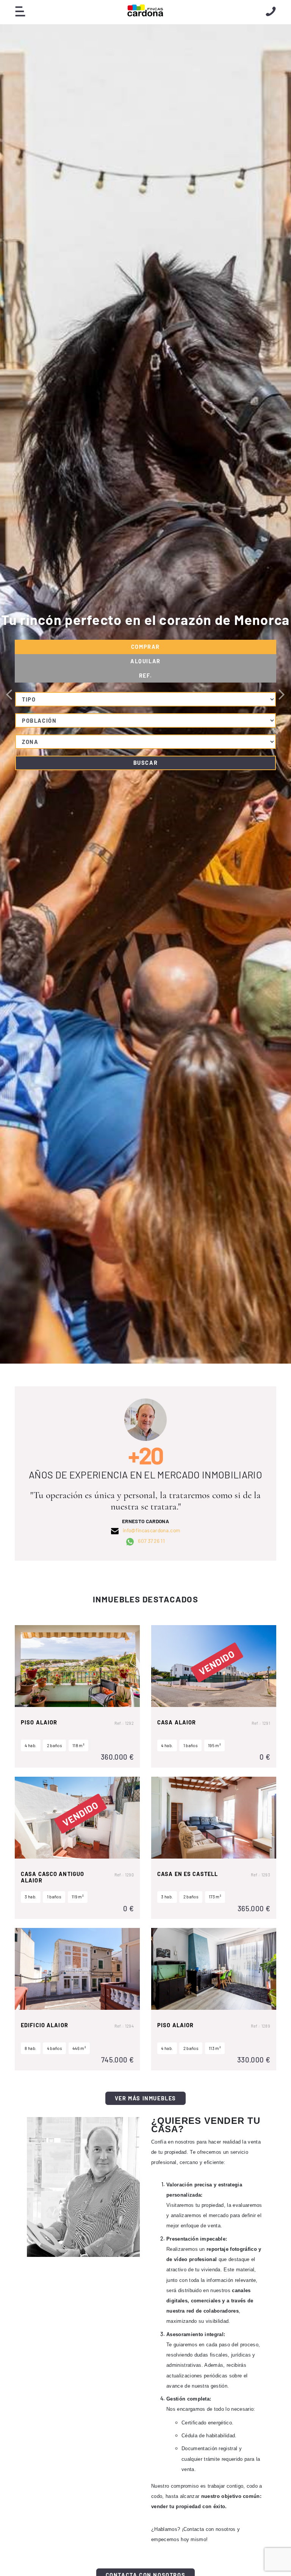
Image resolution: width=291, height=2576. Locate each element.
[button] (282, 694)
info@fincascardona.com (151, 1531)
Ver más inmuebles (145, 2098)
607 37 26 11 (151, 1541)
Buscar (146, 763)
